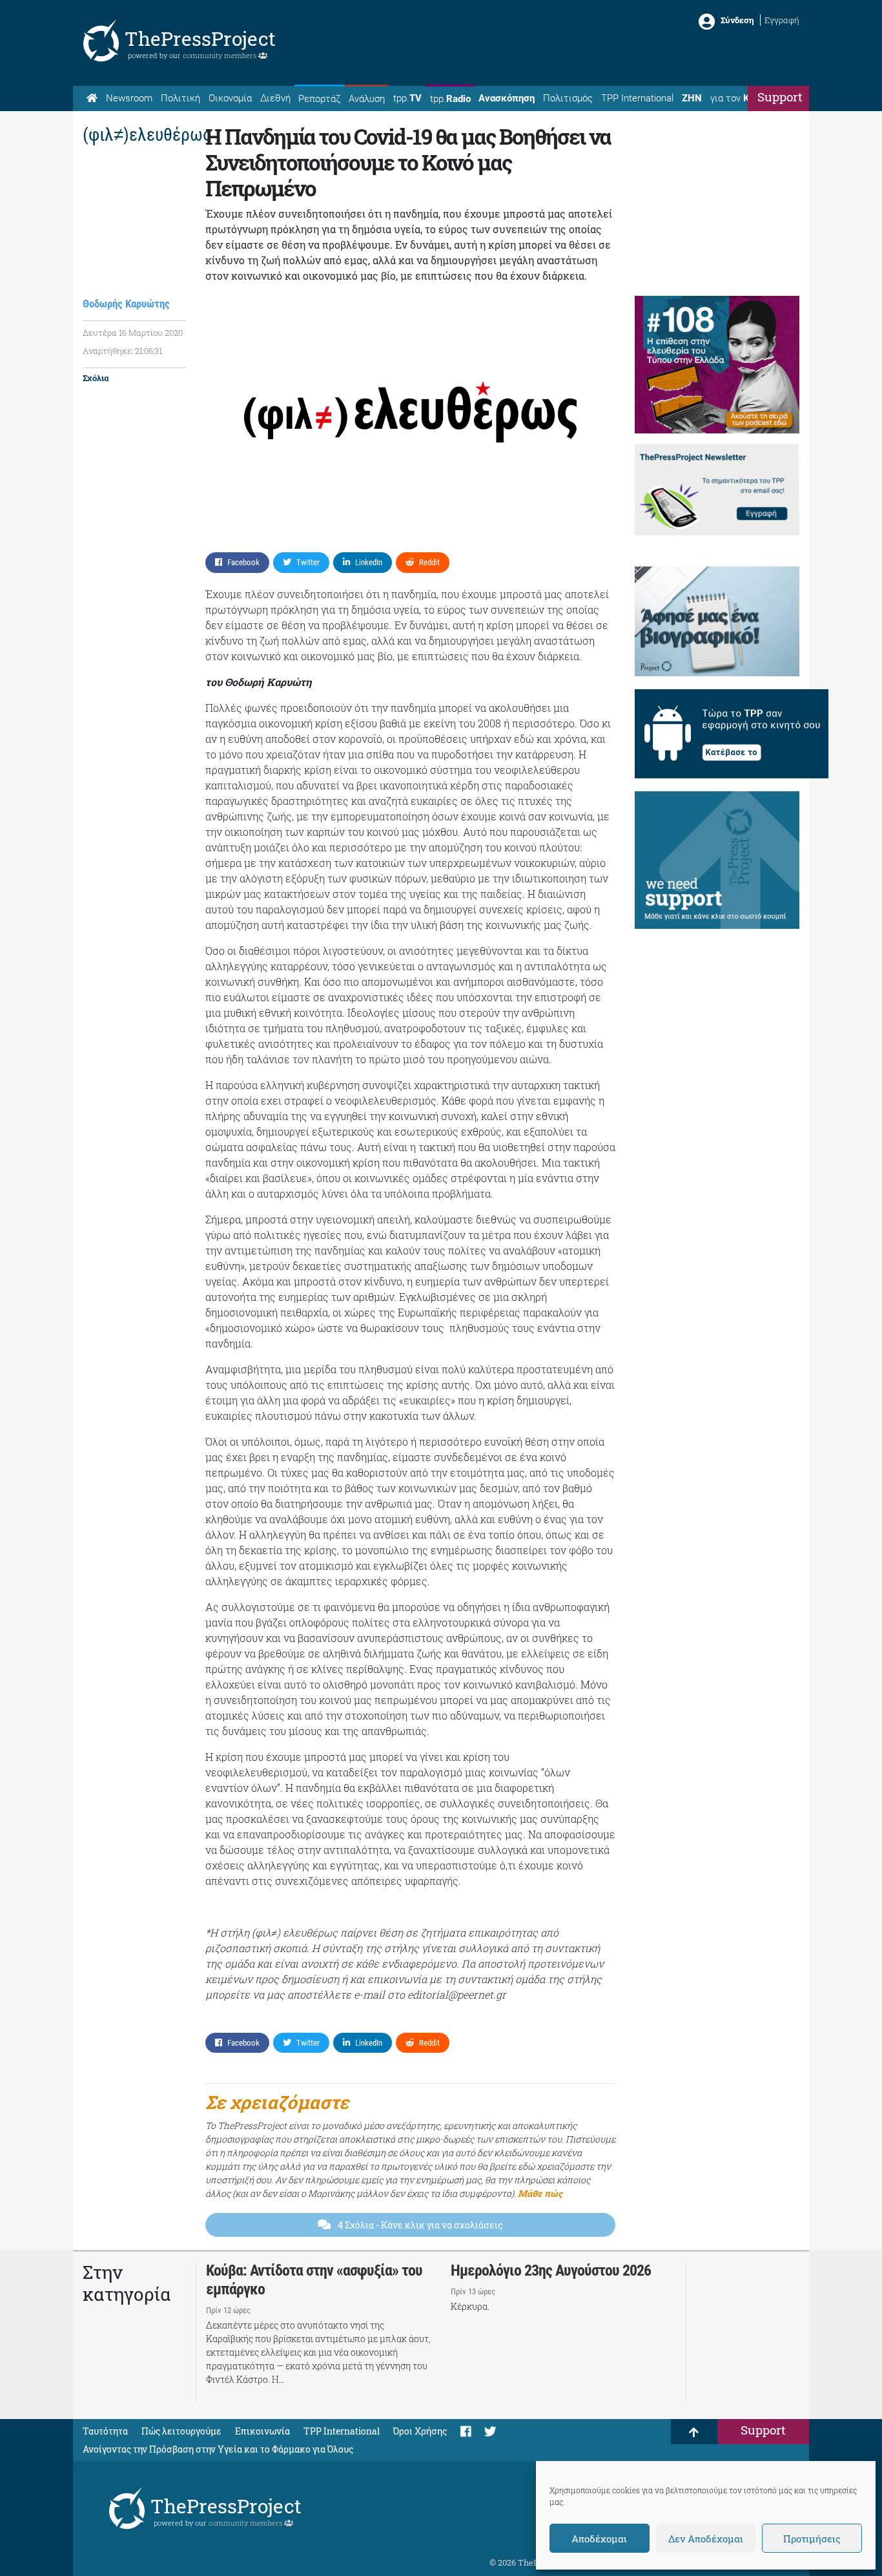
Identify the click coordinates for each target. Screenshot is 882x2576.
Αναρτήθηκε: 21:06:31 (122, 351)
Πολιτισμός (568, 98)
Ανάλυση (367, 99)
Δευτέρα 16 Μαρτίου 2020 (133, 333)
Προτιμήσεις (812, 2539)
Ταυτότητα (105, 2431)
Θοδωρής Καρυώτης (126, 304)
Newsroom (129, 98)
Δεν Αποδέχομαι (706, 2539)
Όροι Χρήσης (420, 2431)
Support (780, 97)
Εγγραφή (782, 20)
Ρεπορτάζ (319, 99)
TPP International (637, 98)
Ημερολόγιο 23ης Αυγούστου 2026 (551, 2270)
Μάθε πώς (540, 2193)
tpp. (407, 98)
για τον (742, 98)
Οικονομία (230, 98)
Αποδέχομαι (599, 2539)
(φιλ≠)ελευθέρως (147, 135)
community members (221, 55)
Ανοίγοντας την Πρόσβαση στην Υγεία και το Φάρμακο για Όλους (218, 2449)
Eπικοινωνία (262, 2431)
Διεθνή (275, 98)
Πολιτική (180, 98)
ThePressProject (200, 38)
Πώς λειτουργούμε (181, 2431)
